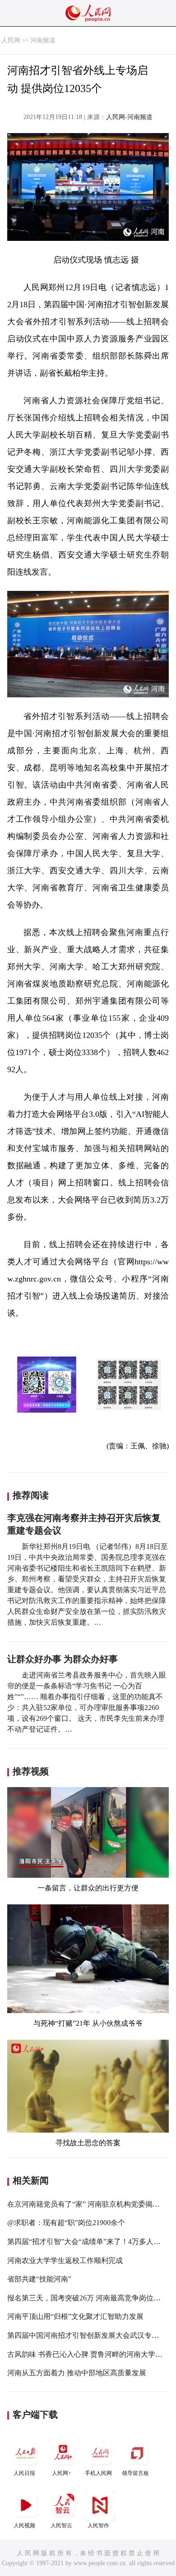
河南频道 (43, 40)
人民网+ (62, 2473)
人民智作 (98, 2525)
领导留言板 (135, 2473)
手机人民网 (98, 2473)
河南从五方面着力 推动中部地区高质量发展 (77, 2373)
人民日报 (24, 2473)
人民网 (11, 40)
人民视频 (24, 2525)
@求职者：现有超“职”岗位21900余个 (66, 2223)
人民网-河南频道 (129, 117)
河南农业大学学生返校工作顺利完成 (65, 2260)
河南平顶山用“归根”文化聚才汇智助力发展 (75, 2316)
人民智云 (61, 2525)
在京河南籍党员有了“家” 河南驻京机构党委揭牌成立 (91, 2204)
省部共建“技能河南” (39, 2279)
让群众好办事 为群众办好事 (63, 1659)
